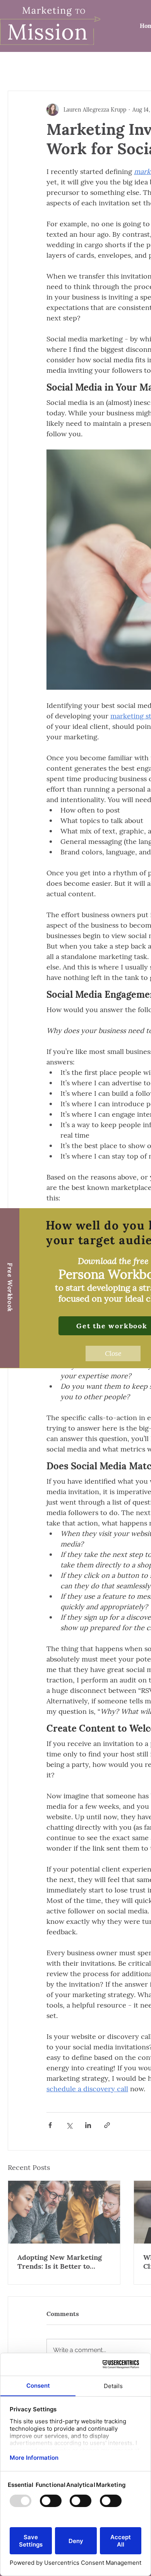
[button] (113, 1353)
